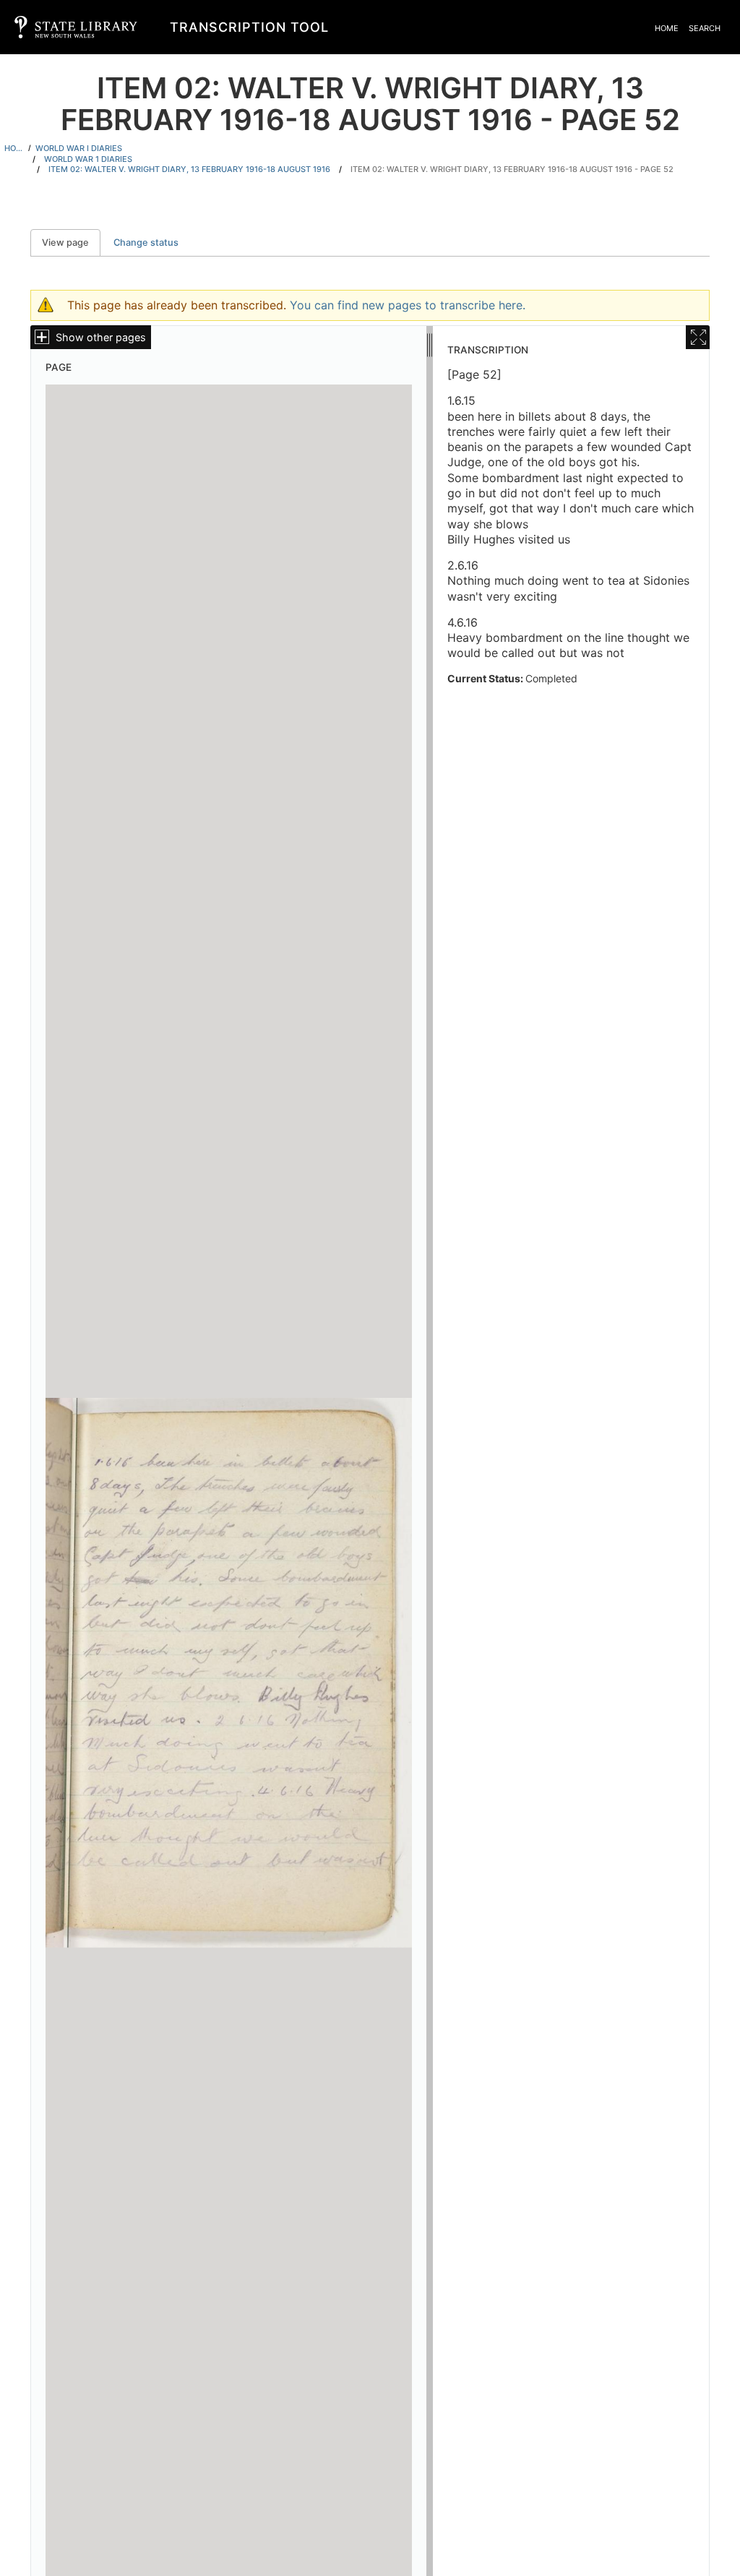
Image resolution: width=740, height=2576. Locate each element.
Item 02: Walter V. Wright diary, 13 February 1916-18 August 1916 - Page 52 (512, 169)
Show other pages (101, 337)
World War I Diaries (79, 148)
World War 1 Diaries (88, 159)
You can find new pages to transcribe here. (408, 305)
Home (667, 28)
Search (705, 28)
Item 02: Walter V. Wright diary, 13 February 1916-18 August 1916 (189, 169)
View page (71, 242)
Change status (146, 242)
